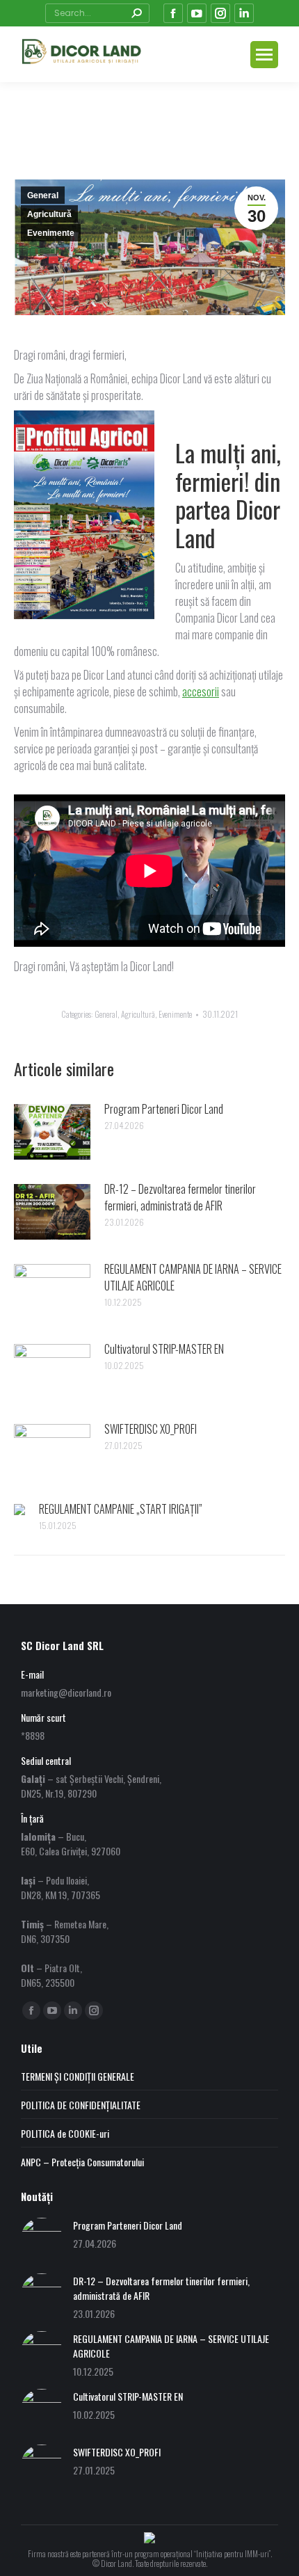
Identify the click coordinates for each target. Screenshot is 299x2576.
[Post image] (52, 1132)
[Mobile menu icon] (264, 55)
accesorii (201, 691)
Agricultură (49, 214)
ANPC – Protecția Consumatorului (82, 2162)
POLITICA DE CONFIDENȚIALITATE (81, 2105)
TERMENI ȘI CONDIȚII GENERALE (78, 2076)
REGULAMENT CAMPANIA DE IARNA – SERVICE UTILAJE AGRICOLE (193, 1277)
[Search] (136, 13)
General (43, 195)
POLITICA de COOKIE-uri (65, 2133)
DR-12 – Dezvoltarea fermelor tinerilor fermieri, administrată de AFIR (180, 1197)
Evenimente (51, 233)
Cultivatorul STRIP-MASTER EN (164, 1349)
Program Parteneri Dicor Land (164, 1109)
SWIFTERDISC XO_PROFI (151, 1429)
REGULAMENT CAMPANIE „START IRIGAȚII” (121, 1509)
